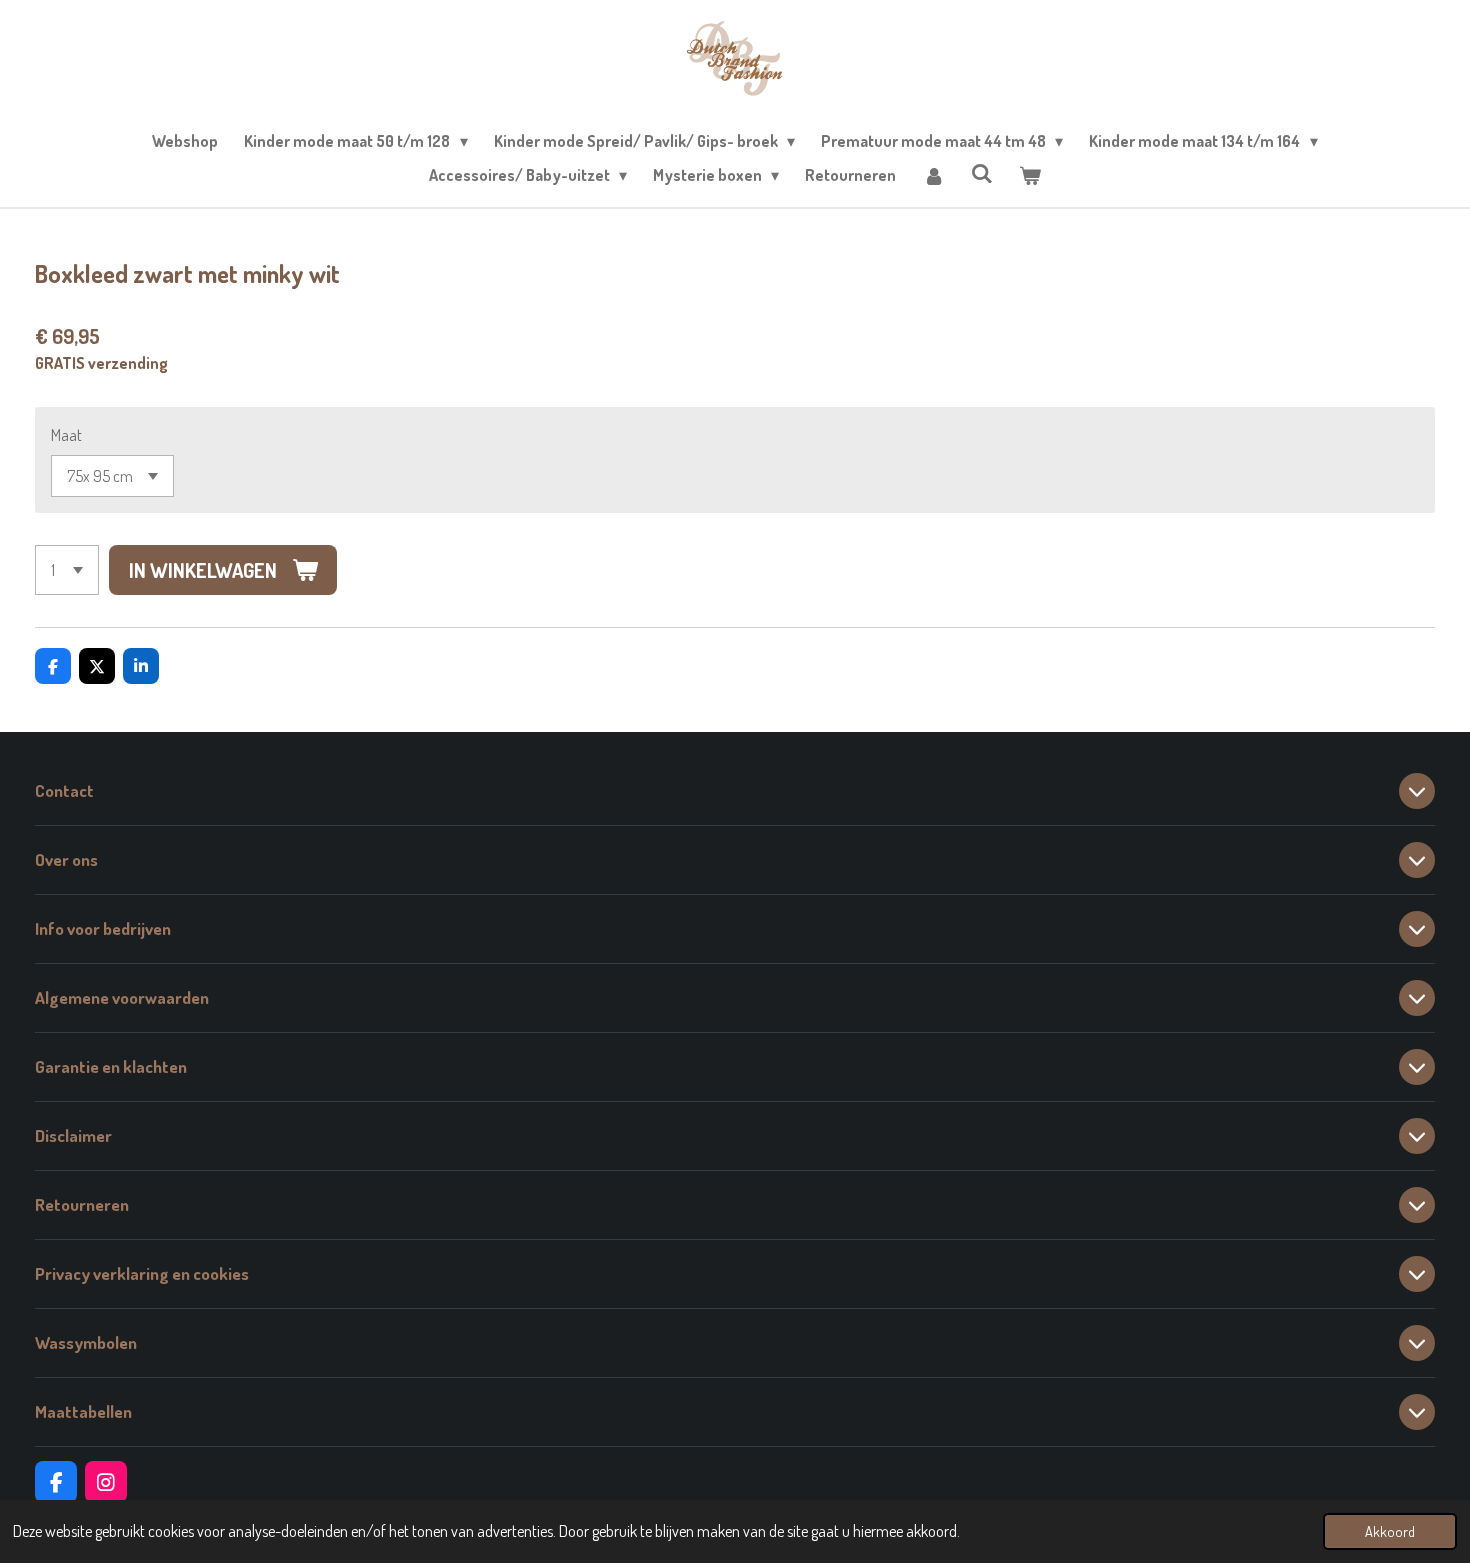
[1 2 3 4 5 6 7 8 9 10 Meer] (67, 570)
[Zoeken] (982, 173)
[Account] (933, 175)
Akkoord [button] (1390, 1531)
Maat (66, 435)
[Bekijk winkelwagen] (1030, 175)
